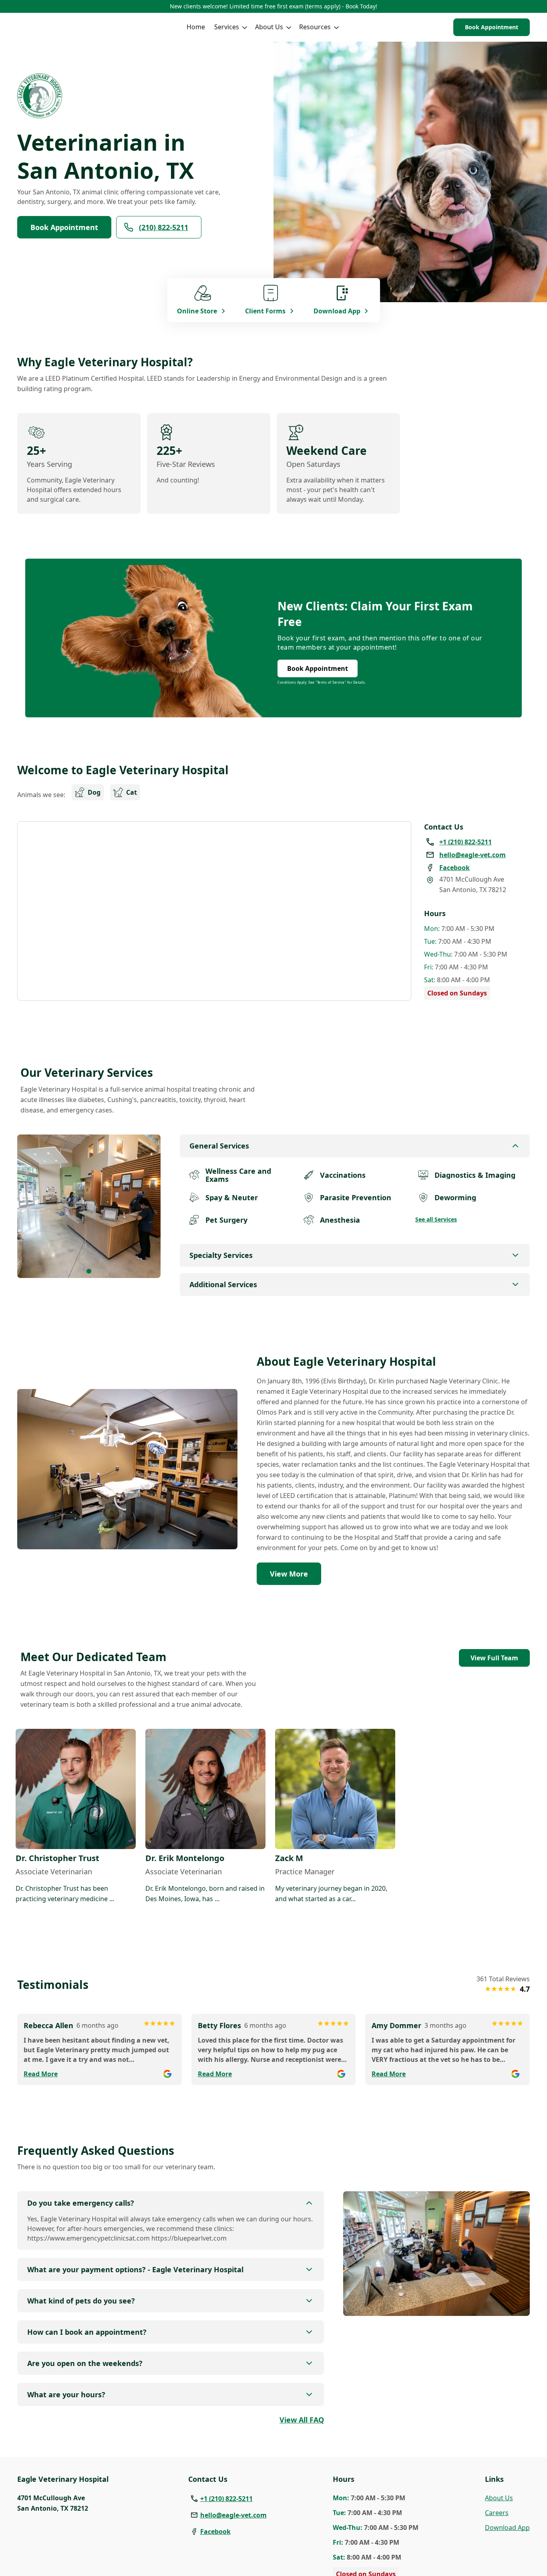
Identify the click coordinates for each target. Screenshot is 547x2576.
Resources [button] (315, 27)
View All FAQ (302, 2420)
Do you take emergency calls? (81, 2203)
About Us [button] (269, 27)
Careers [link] (497, 2513)
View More (289, 1574)
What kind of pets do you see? (81, 2301)
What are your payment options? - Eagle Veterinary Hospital (135, 2269)
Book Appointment (492, 27)
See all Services (436, 1219)
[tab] (89, 1271)
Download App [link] (507, 2528)
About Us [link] (499, 2498)
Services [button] (227, 27)
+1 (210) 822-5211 (226, 2499)
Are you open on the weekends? (85, 2363)
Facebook (215, 2532)
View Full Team (494, 1658)
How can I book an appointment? (87, 2332)
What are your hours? (66, 2394)
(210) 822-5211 (164, 227)
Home (196, 27)
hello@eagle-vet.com (233, 2515)
